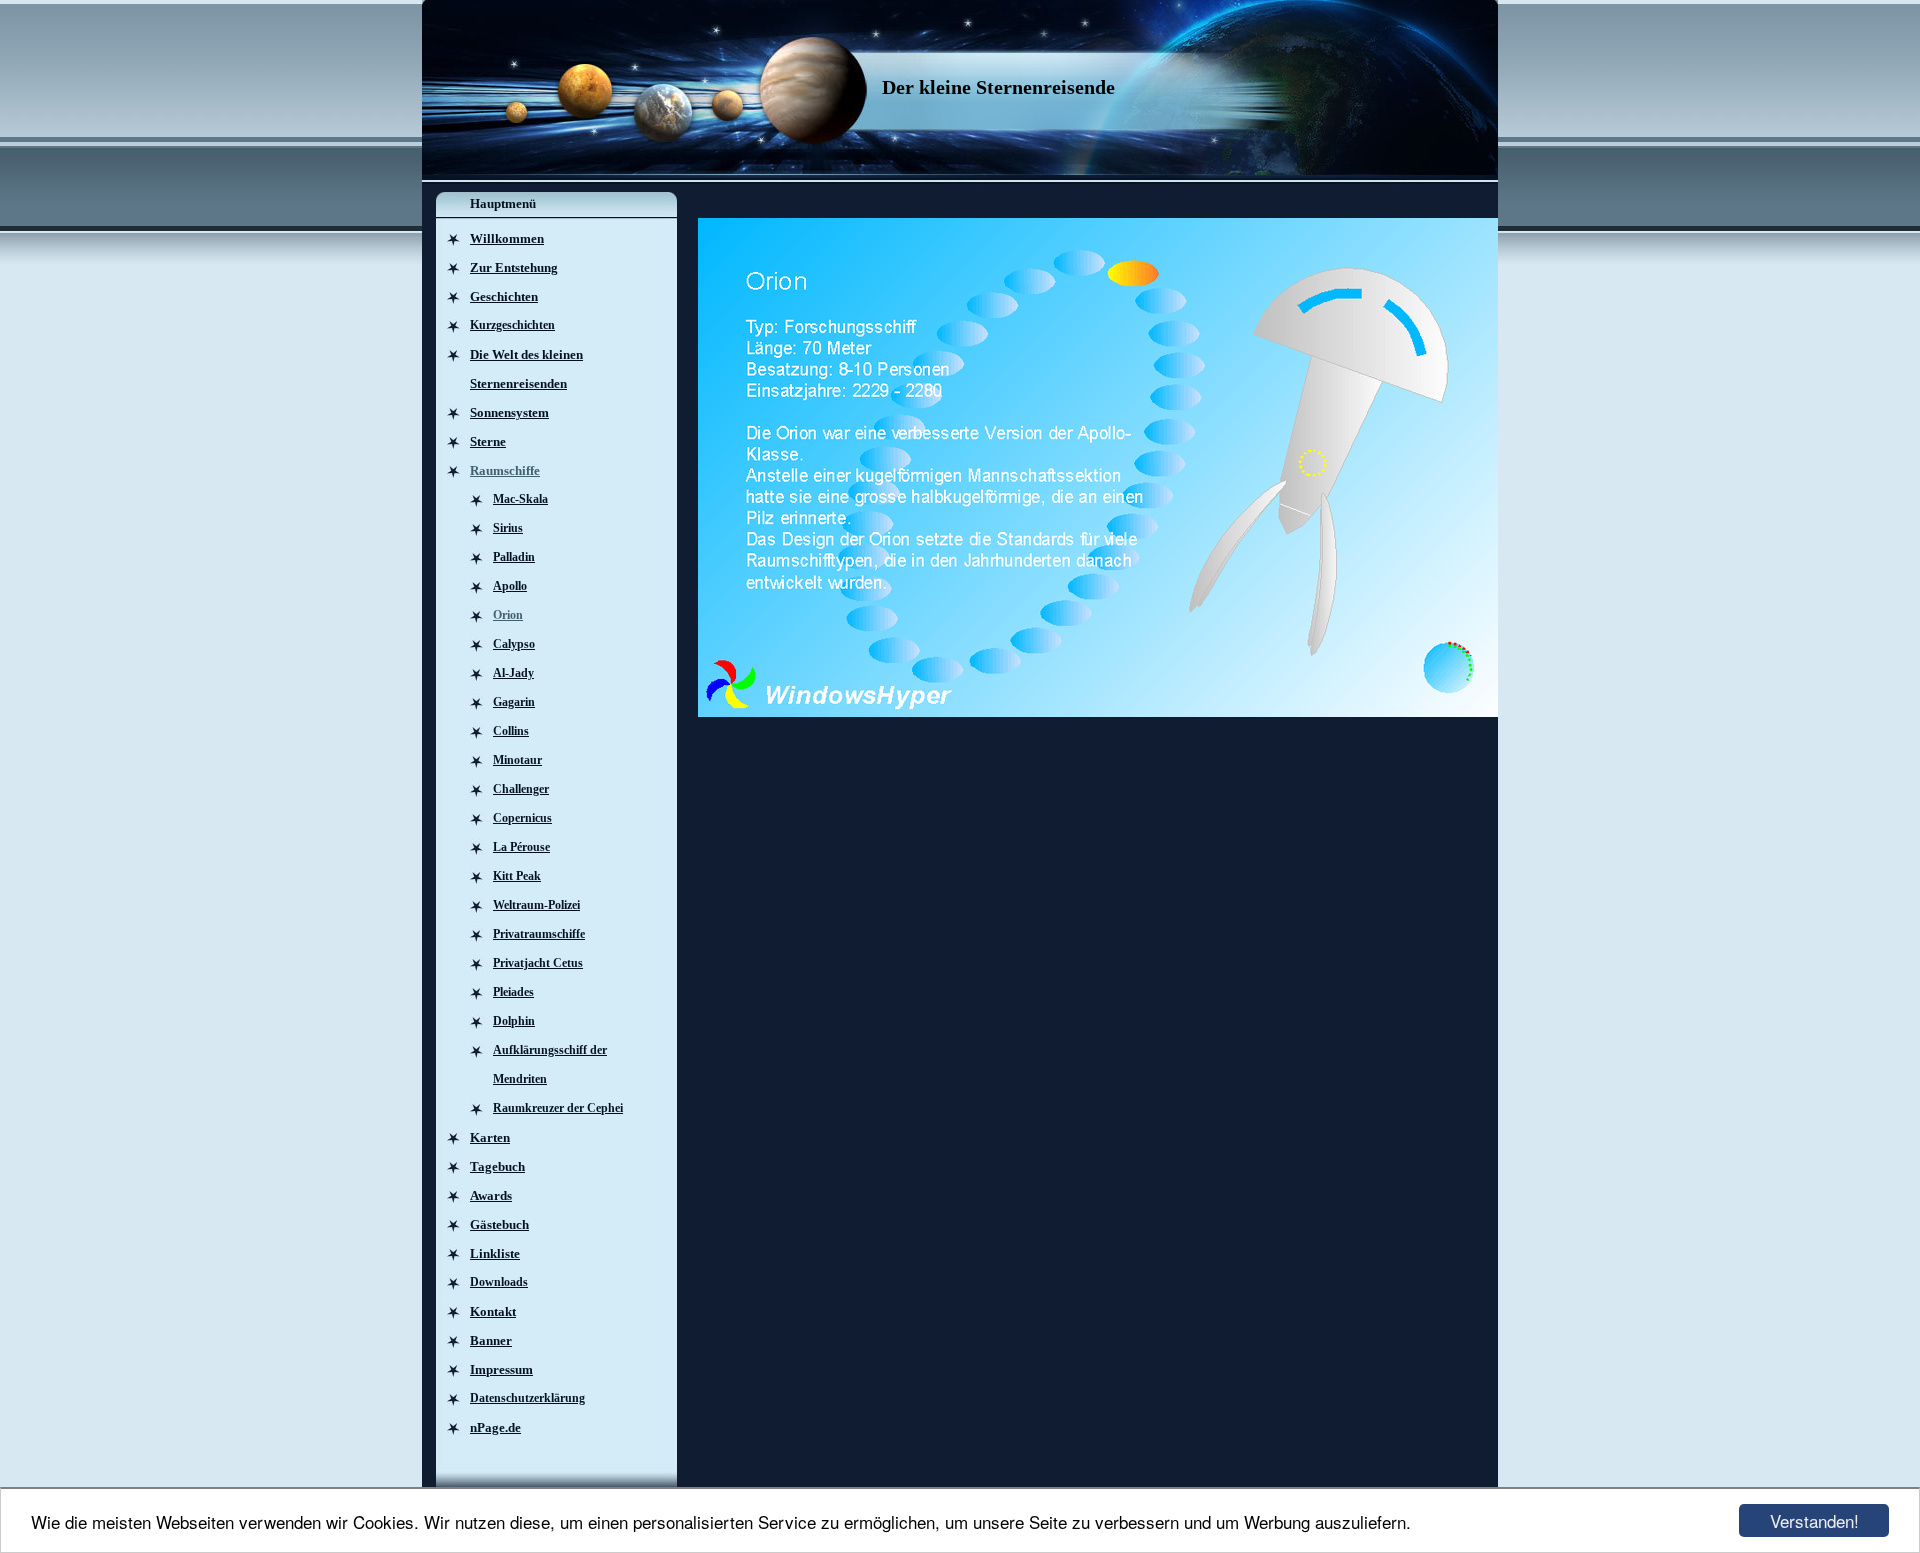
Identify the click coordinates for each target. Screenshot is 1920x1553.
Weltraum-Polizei (536, 905)
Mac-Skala (520, 499)
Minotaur (517, 760)
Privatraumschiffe (539, 934)
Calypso (514, 644)
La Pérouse (521, 847)
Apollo (510, 586)
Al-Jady (513, 673)
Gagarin (514, 702)
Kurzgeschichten (512, 325)
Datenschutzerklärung (527, 1398)
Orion (508, 615)
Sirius (508, 528)
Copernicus (522, 818)
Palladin (514, 557)
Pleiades (513, 992)
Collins (511, 731)
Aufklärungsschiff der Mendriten (550, 1064)
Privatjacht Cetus (538, 963)
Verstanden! (1814, 1520)
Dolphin (514, 1021)
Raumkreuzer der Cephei (558, 1108)
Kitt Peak (517, 876)
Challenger (521, 789)
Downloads (499, 1282)
